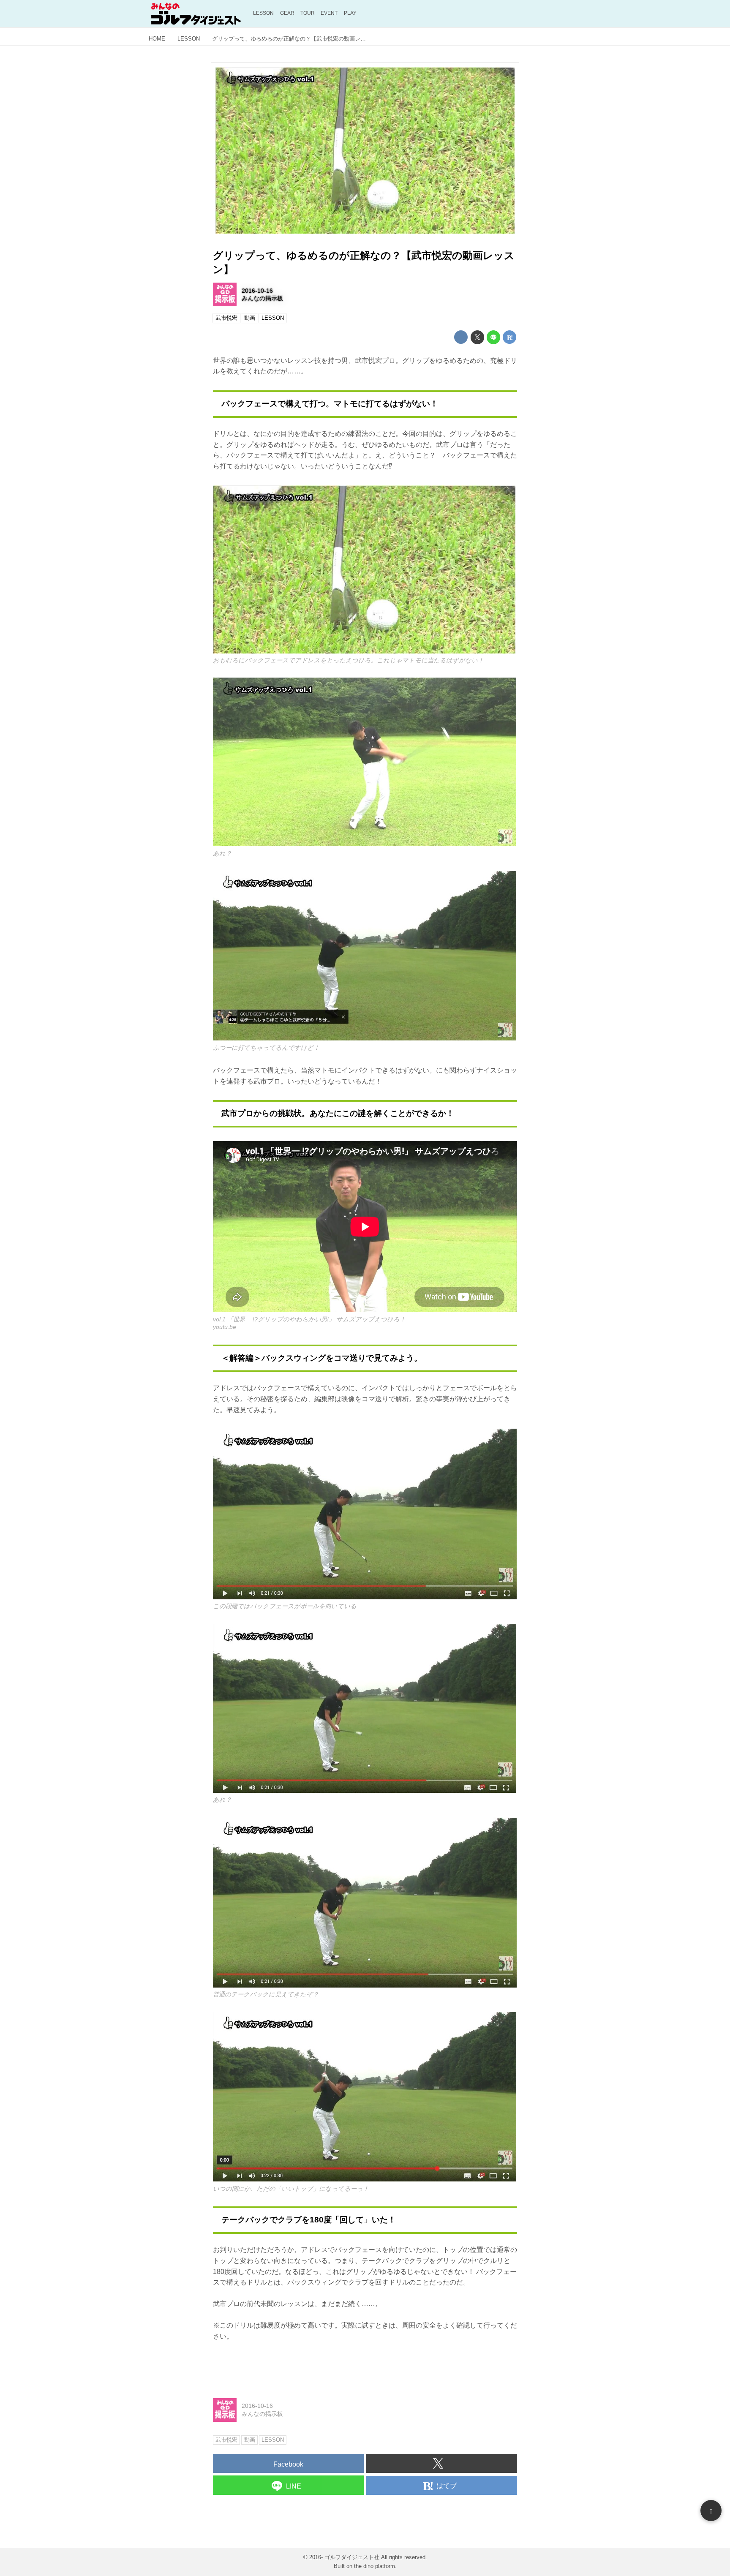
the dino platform (375, 2566)
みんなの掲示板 (262, 298)
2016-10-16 (257, 291)
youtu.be (225, 1327)
